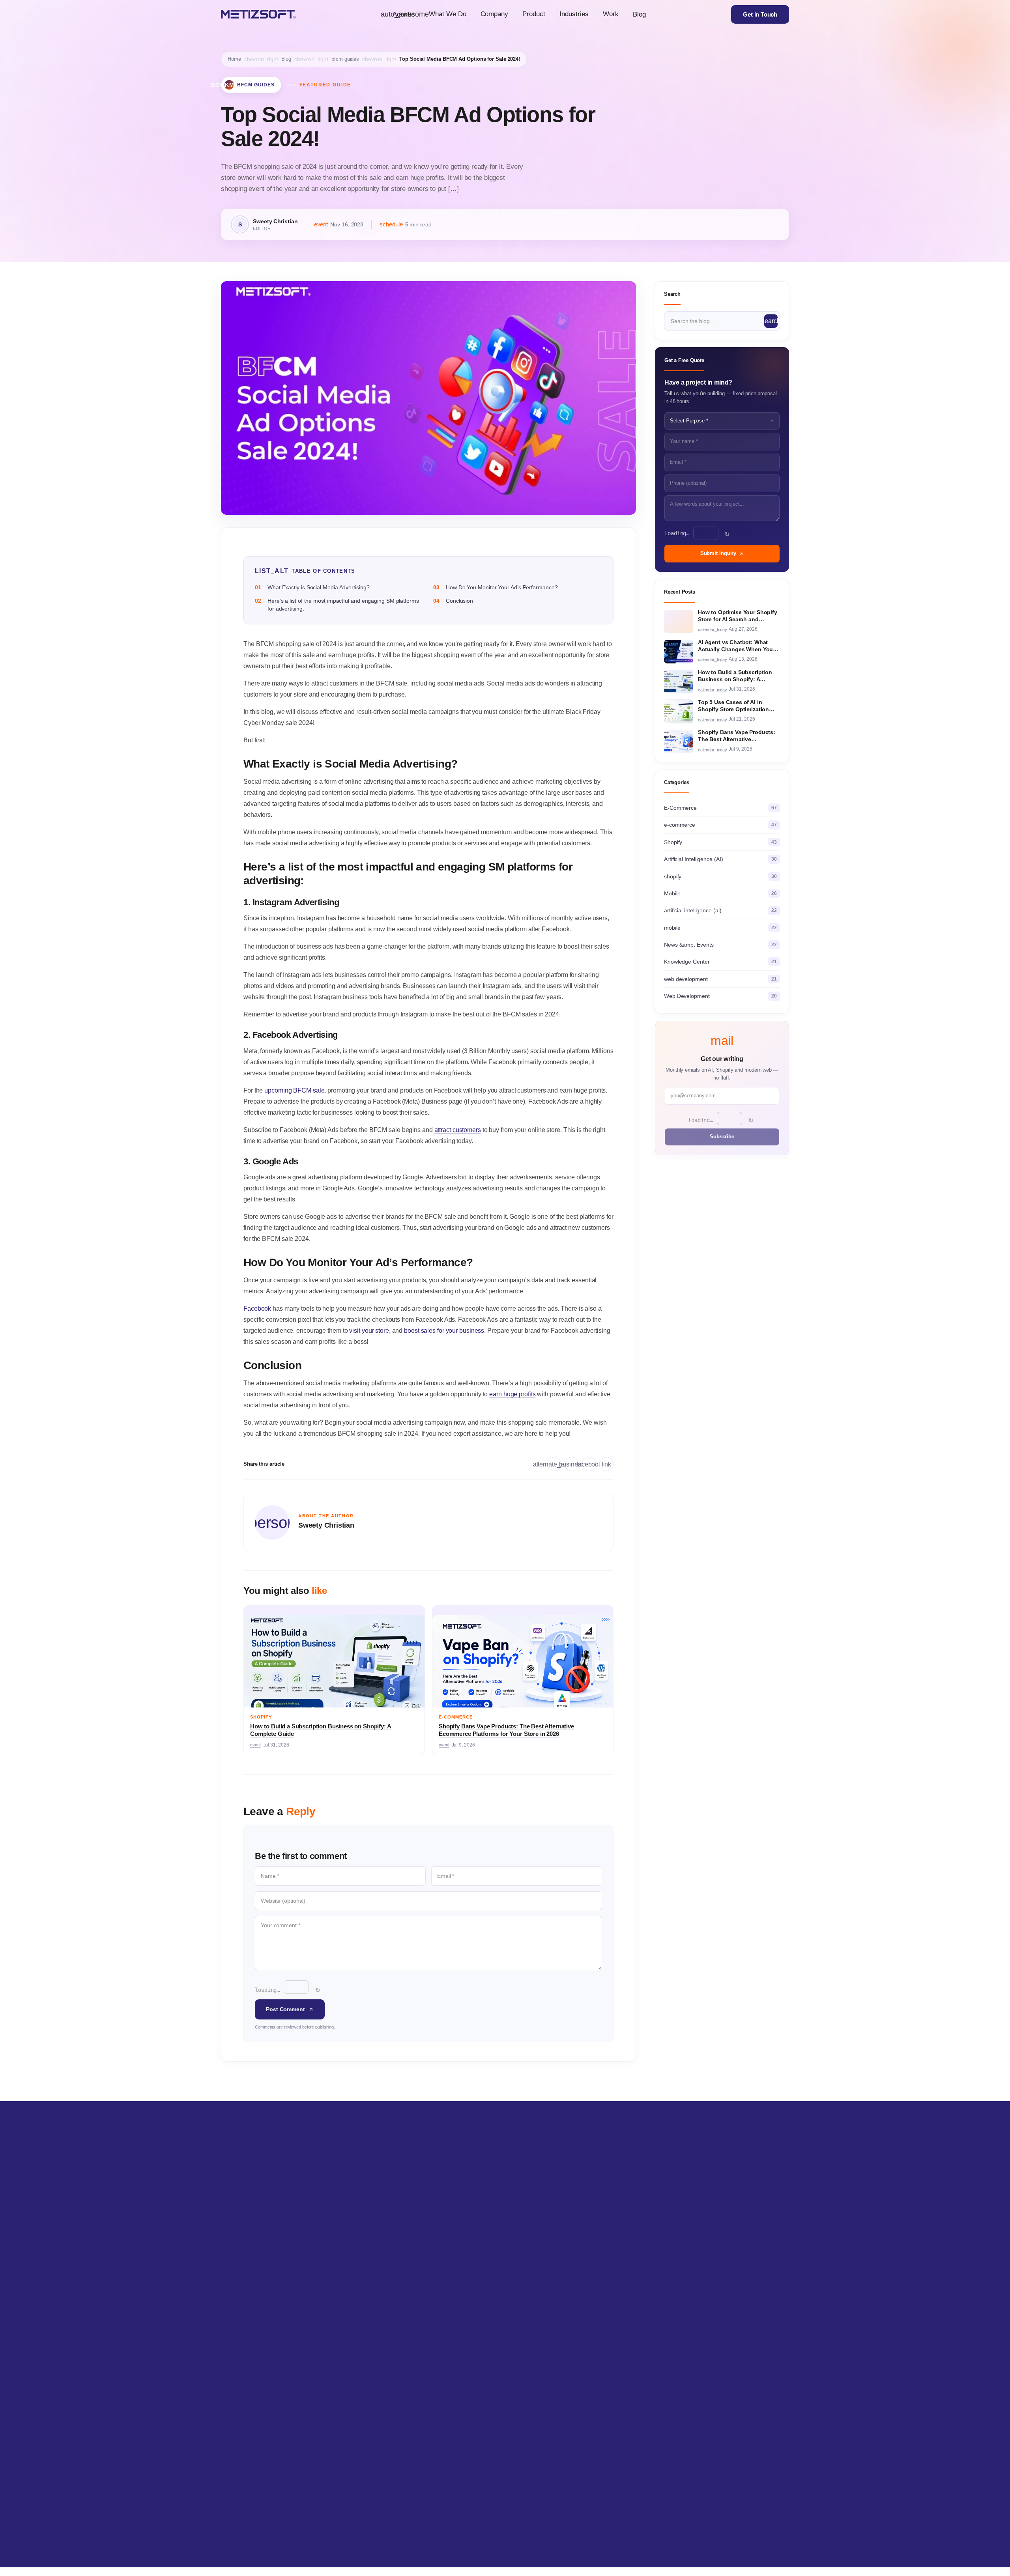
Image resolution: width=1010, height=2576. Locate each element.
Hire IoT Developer (708, 2248)
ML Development (241, 2262)
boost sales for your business (444, 1331)
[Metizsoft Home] (258, 14)
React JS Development (481, 2262)
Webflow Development (481, 2248)
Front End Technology (479, 2329)
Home (234, 59)
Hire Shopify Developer (713, 2315)
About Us (581, 2262)
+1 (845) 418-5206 (403, 2448)
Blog (639, 14)
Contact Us (583, 2315)
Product (534, 14)
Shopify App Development (368, 2275)
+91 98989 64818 (269, 2448)
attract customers (458, 1130)
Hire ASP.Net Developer (714, 2275)
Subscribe (722, 1137)
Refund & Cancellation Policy (604, 2342)
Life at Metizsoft (588, 2275)
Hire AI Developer (707, 2262)
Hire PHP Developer (710, 2302)
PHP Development (476, 2302)
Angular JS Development (483, 2275)
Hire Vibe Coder (705, 2329)
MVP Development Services (488, 2315)
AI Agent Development (248, 2289)
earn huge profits (512, 1394)
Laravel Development (479, 2289)
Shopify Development (363, 2248)
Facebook (257, 1309)
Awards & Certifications (597, 2289)
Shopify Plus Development (369, 2262)
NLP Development (243, 2275)
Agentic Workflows (243, 2302)
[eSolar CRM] (572, 2528)
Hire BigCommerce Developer (722, 2289)
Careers (579, 2248)
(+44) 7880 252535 (549, 2448)
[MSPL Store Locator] (700, 2528)
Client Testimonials (592, 2302)
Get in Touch (760, 14)
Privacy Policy (586, 2329)
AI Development (240, 2248)
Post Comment (285, 2009)
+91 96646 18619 (277, 2463)
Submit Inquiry (718, 554)
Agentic (401, 14)
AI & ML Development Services (259, 2329)
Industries (574, 14)
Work (611, 14)
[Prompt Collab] (770, 2528)
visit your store (369, 1331)
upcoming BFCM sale (294, 1090)
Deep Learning (238, 2315)
